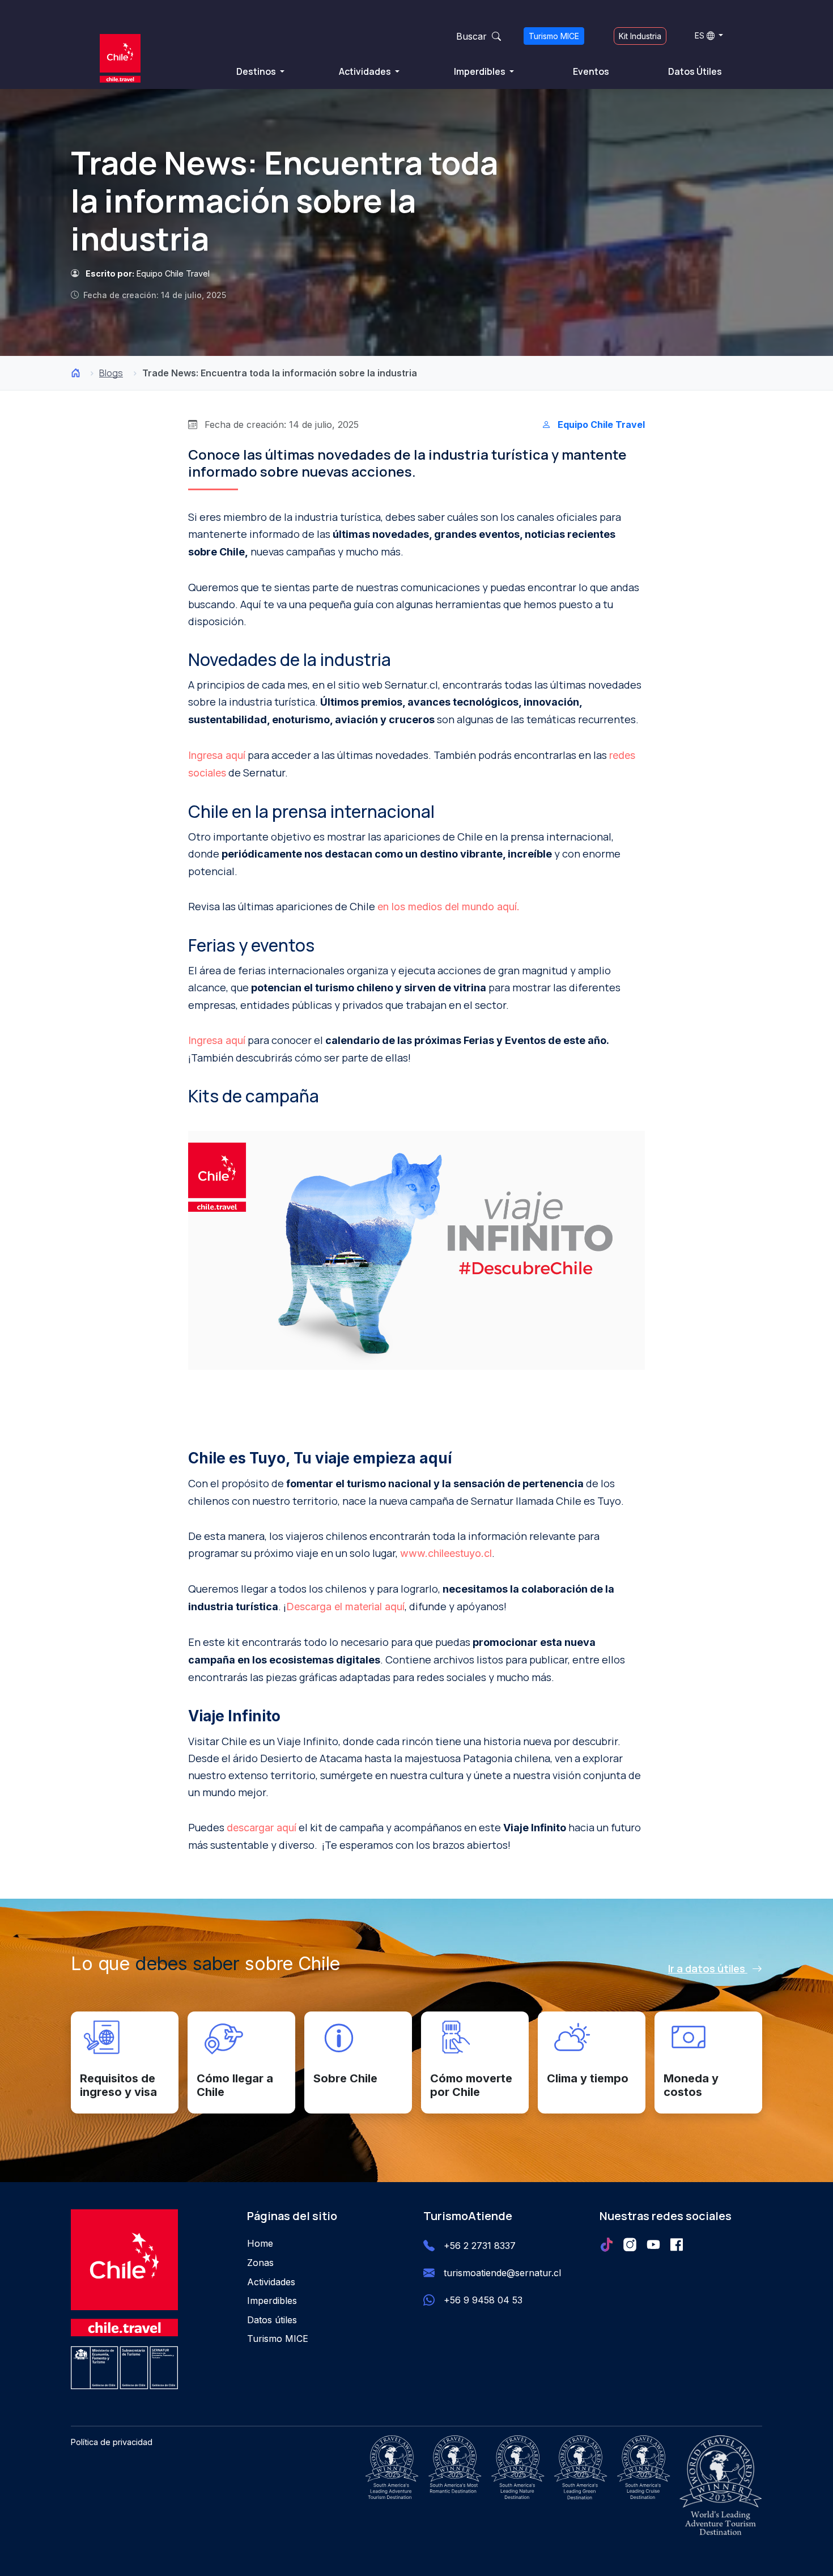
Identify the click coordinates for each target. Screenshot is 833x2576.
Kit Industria (640, 36)
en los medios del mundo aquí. (449, 907)
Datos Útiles (695, 71)
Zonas (260, 2263)
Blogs (111, 373)
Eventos (591, 71)
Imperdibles (481, 71)
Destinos (257, 71)
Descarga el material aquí (345, 1607)
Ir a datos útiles (708, 1968)
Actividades (366, 71)
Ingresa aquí (217, 755)
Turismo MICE (554, 36)
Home (260, 2243)
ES (700, 35)
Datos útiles (272, 2320)
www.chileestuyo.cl (446, 1553)
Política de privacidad (112, 2442)
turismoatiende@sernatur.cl (502, 2273)
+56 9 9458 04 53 (483, 2300)
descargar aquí (262, 1828)
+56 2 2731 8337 (480, 2246)
